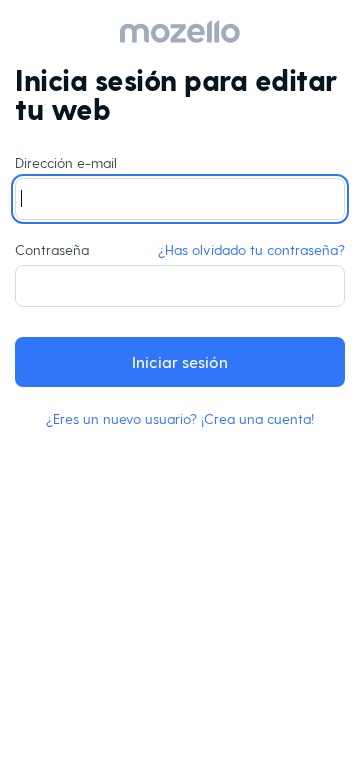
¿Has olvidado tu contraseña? (251, 249)
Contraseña (180, 249)
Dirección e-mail (66, 162)
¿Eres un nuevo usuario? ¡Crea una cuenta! (180, 419)
